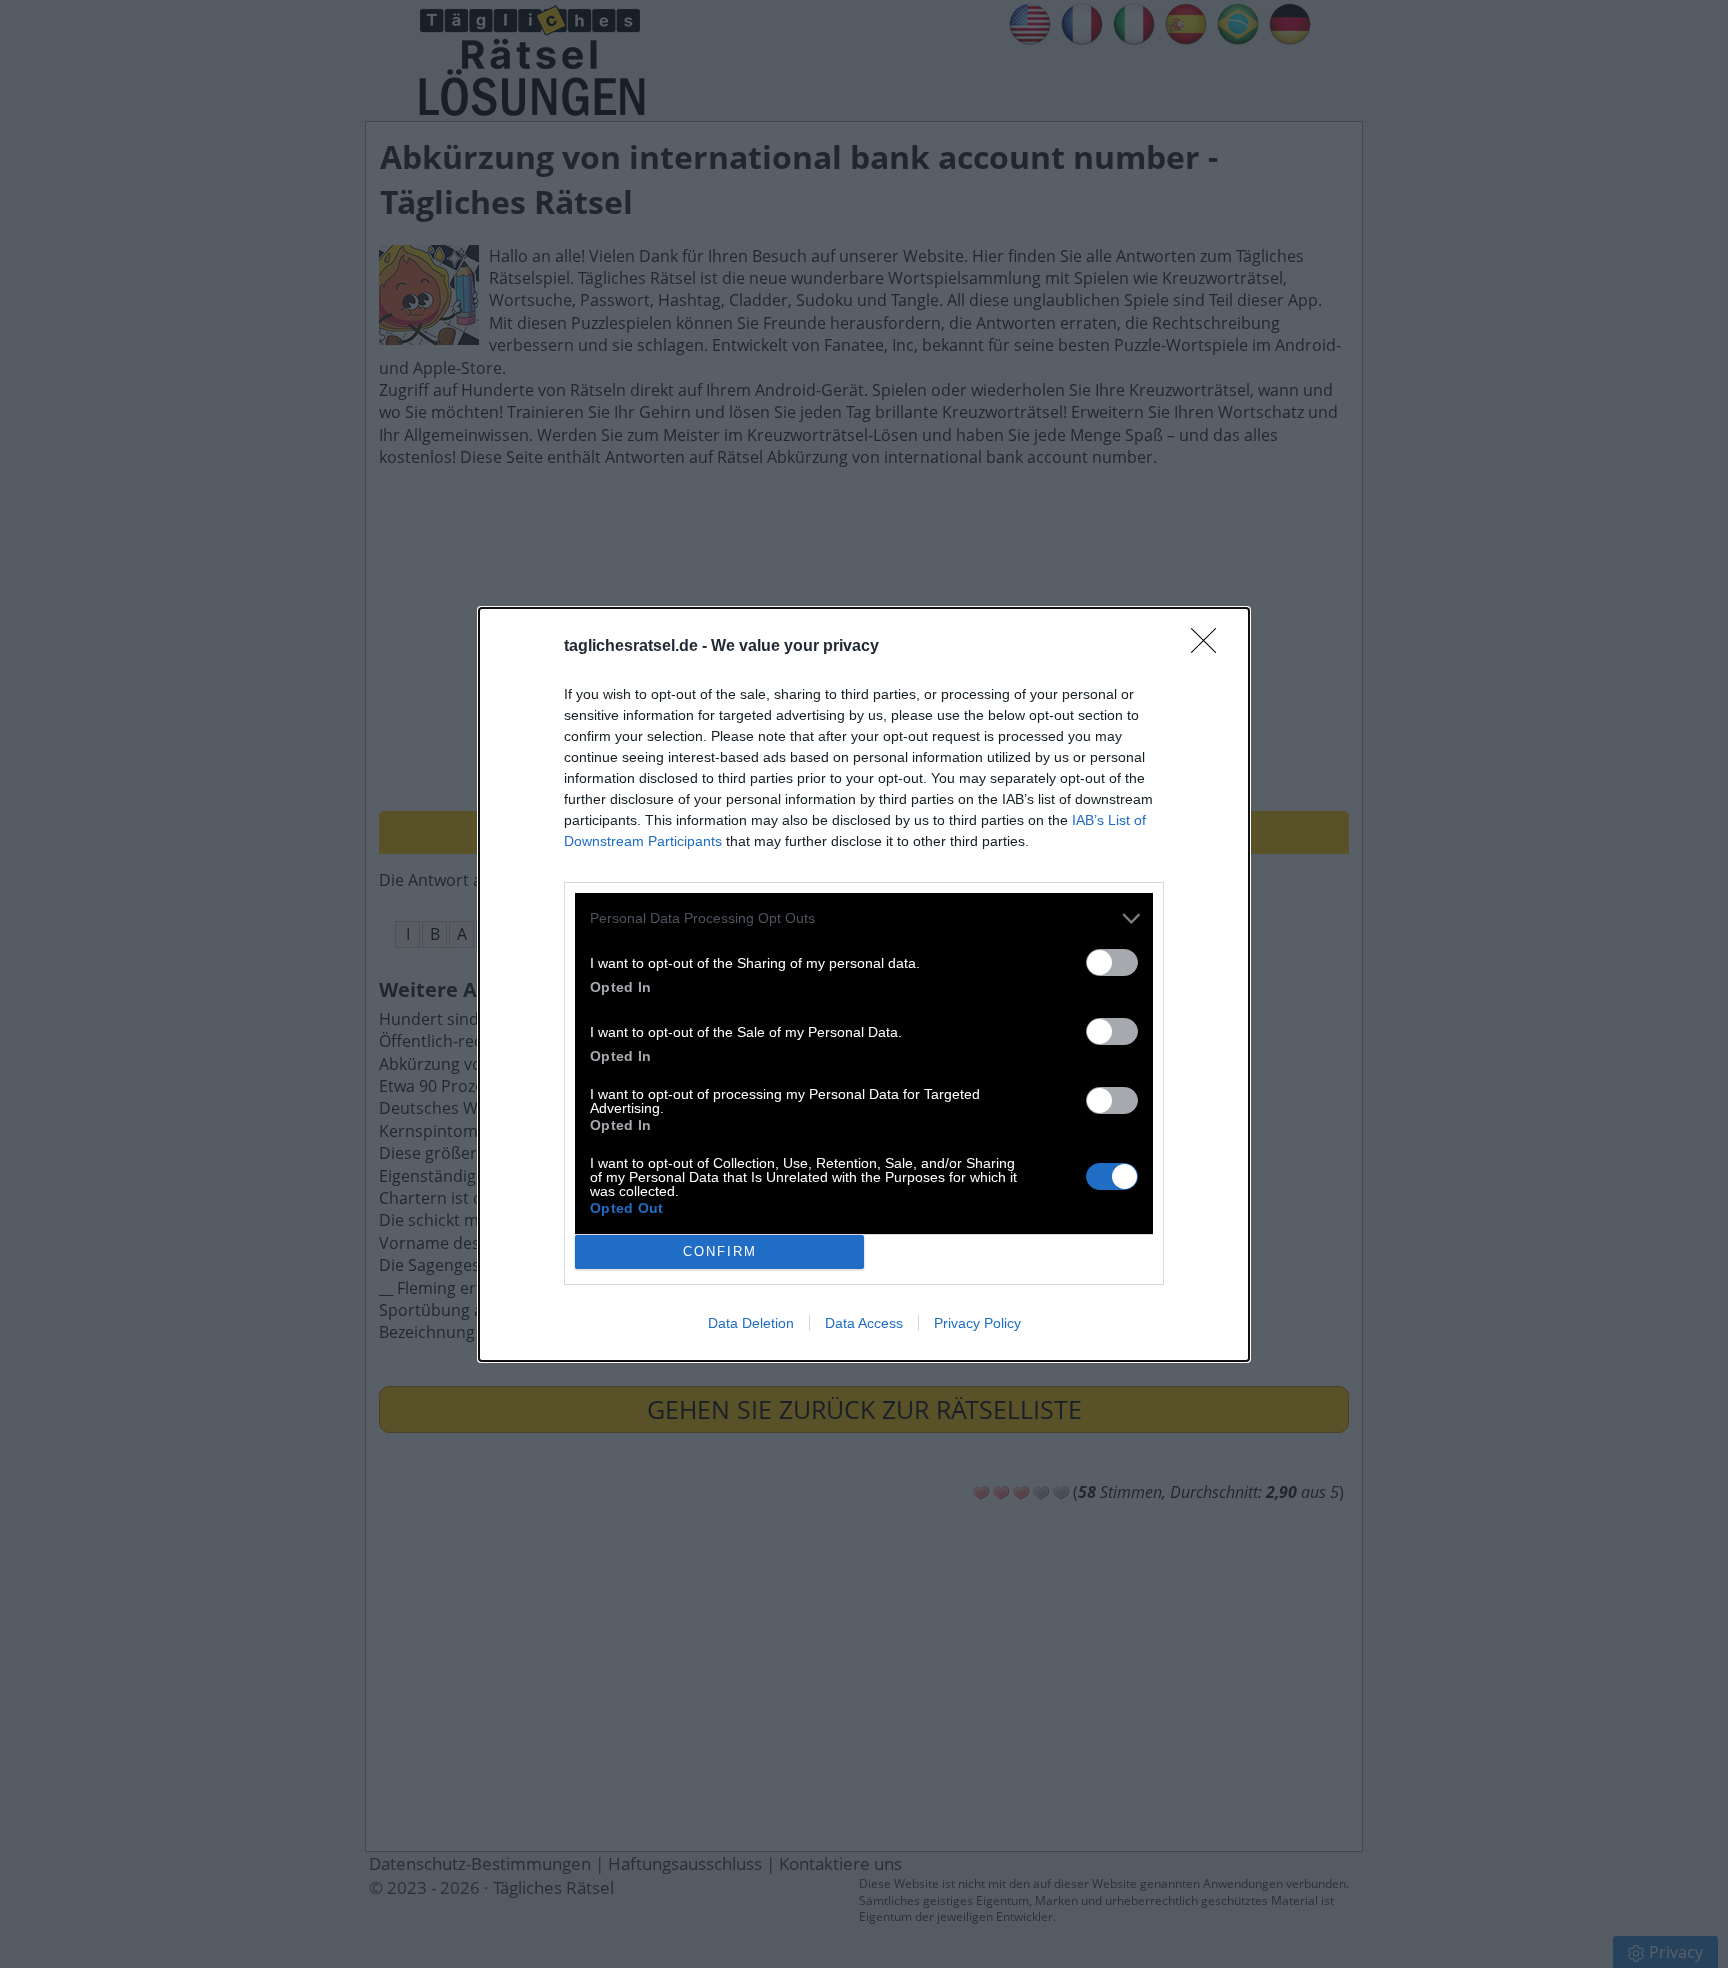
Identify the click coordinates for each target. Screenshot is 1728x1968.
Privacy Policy (977, 1323)
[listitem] (864, 918)
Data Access (864, 1323)
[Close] (1210, 647)
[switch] (1112, 962)
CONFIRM (720, 1251)
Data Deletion (751, 1323)
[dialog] (864, 984)
